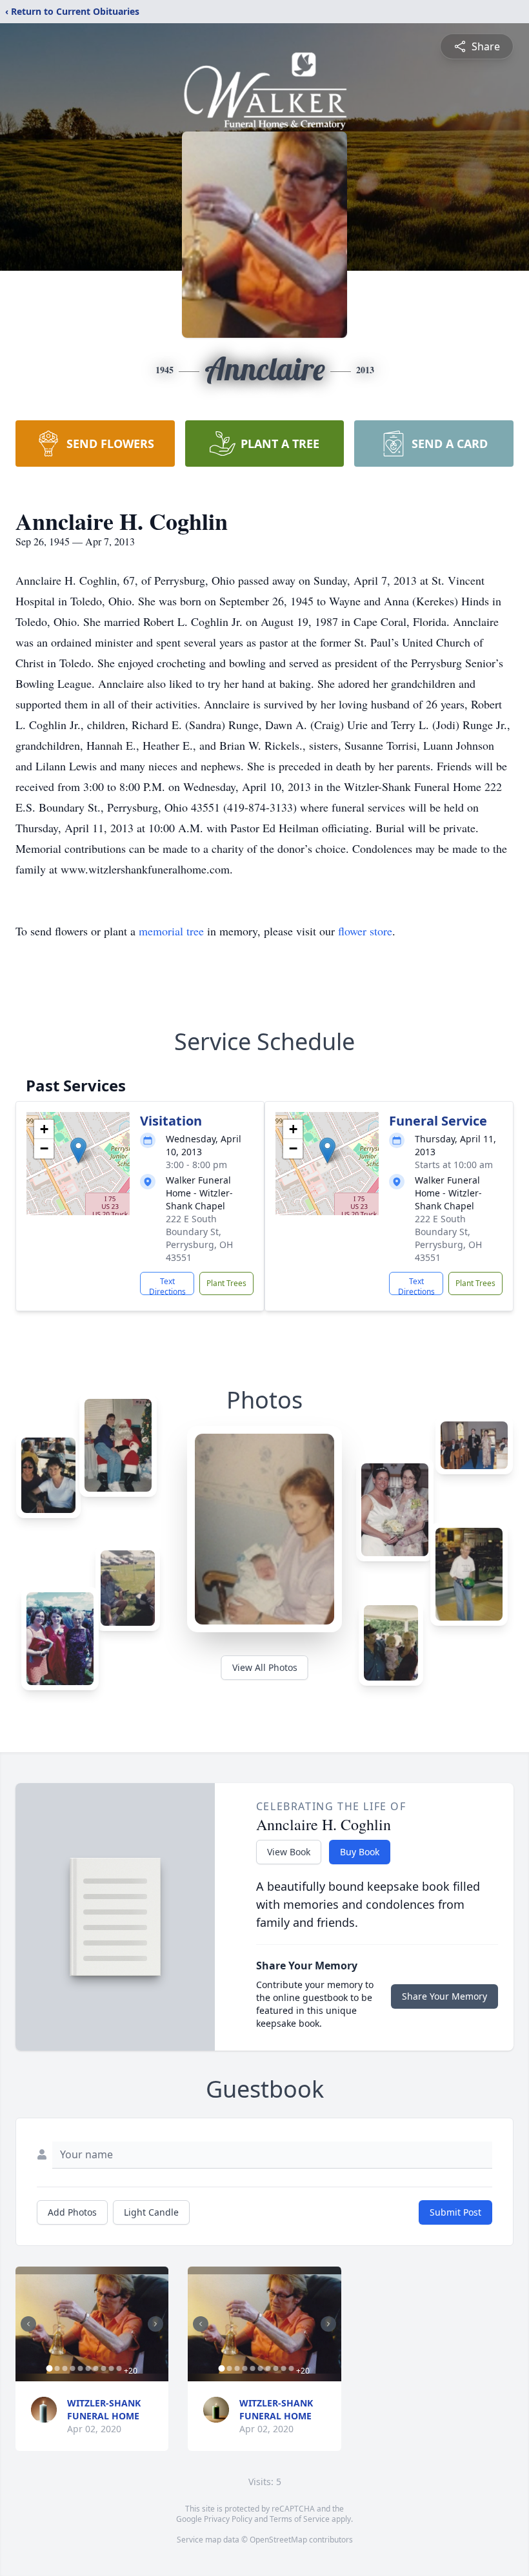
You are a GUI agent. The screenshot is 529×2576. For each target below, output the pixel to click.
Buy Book (360, 1852)
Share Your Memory (444, 1996)
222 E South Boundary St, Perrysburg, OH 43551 (199, 1238)
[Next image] (155, 2324)
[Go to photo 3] (65, 2368)
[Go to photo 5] (80, 2368)
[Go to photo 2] (57, 2368)
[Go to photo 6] (88, 2368)
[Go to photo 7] (95, 2368)
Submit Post (455, 2212)
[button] (78, 1150)
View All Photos (265, 1667)
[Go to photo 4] (72, 2368)
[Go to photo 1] (49, 2368)
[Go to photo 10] (119, 2368)
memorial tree (171, 931)
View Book (289, 1852)
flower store (365, 931)
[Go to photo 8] (103, 2368)
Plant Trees (226, 1283)
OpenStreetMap (278, 2540)
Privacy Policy (228, 2519)
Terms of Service (300, 2519)
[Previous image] (28, 2324)
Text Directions (167, 1285)
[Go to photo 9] (111, 2368)
